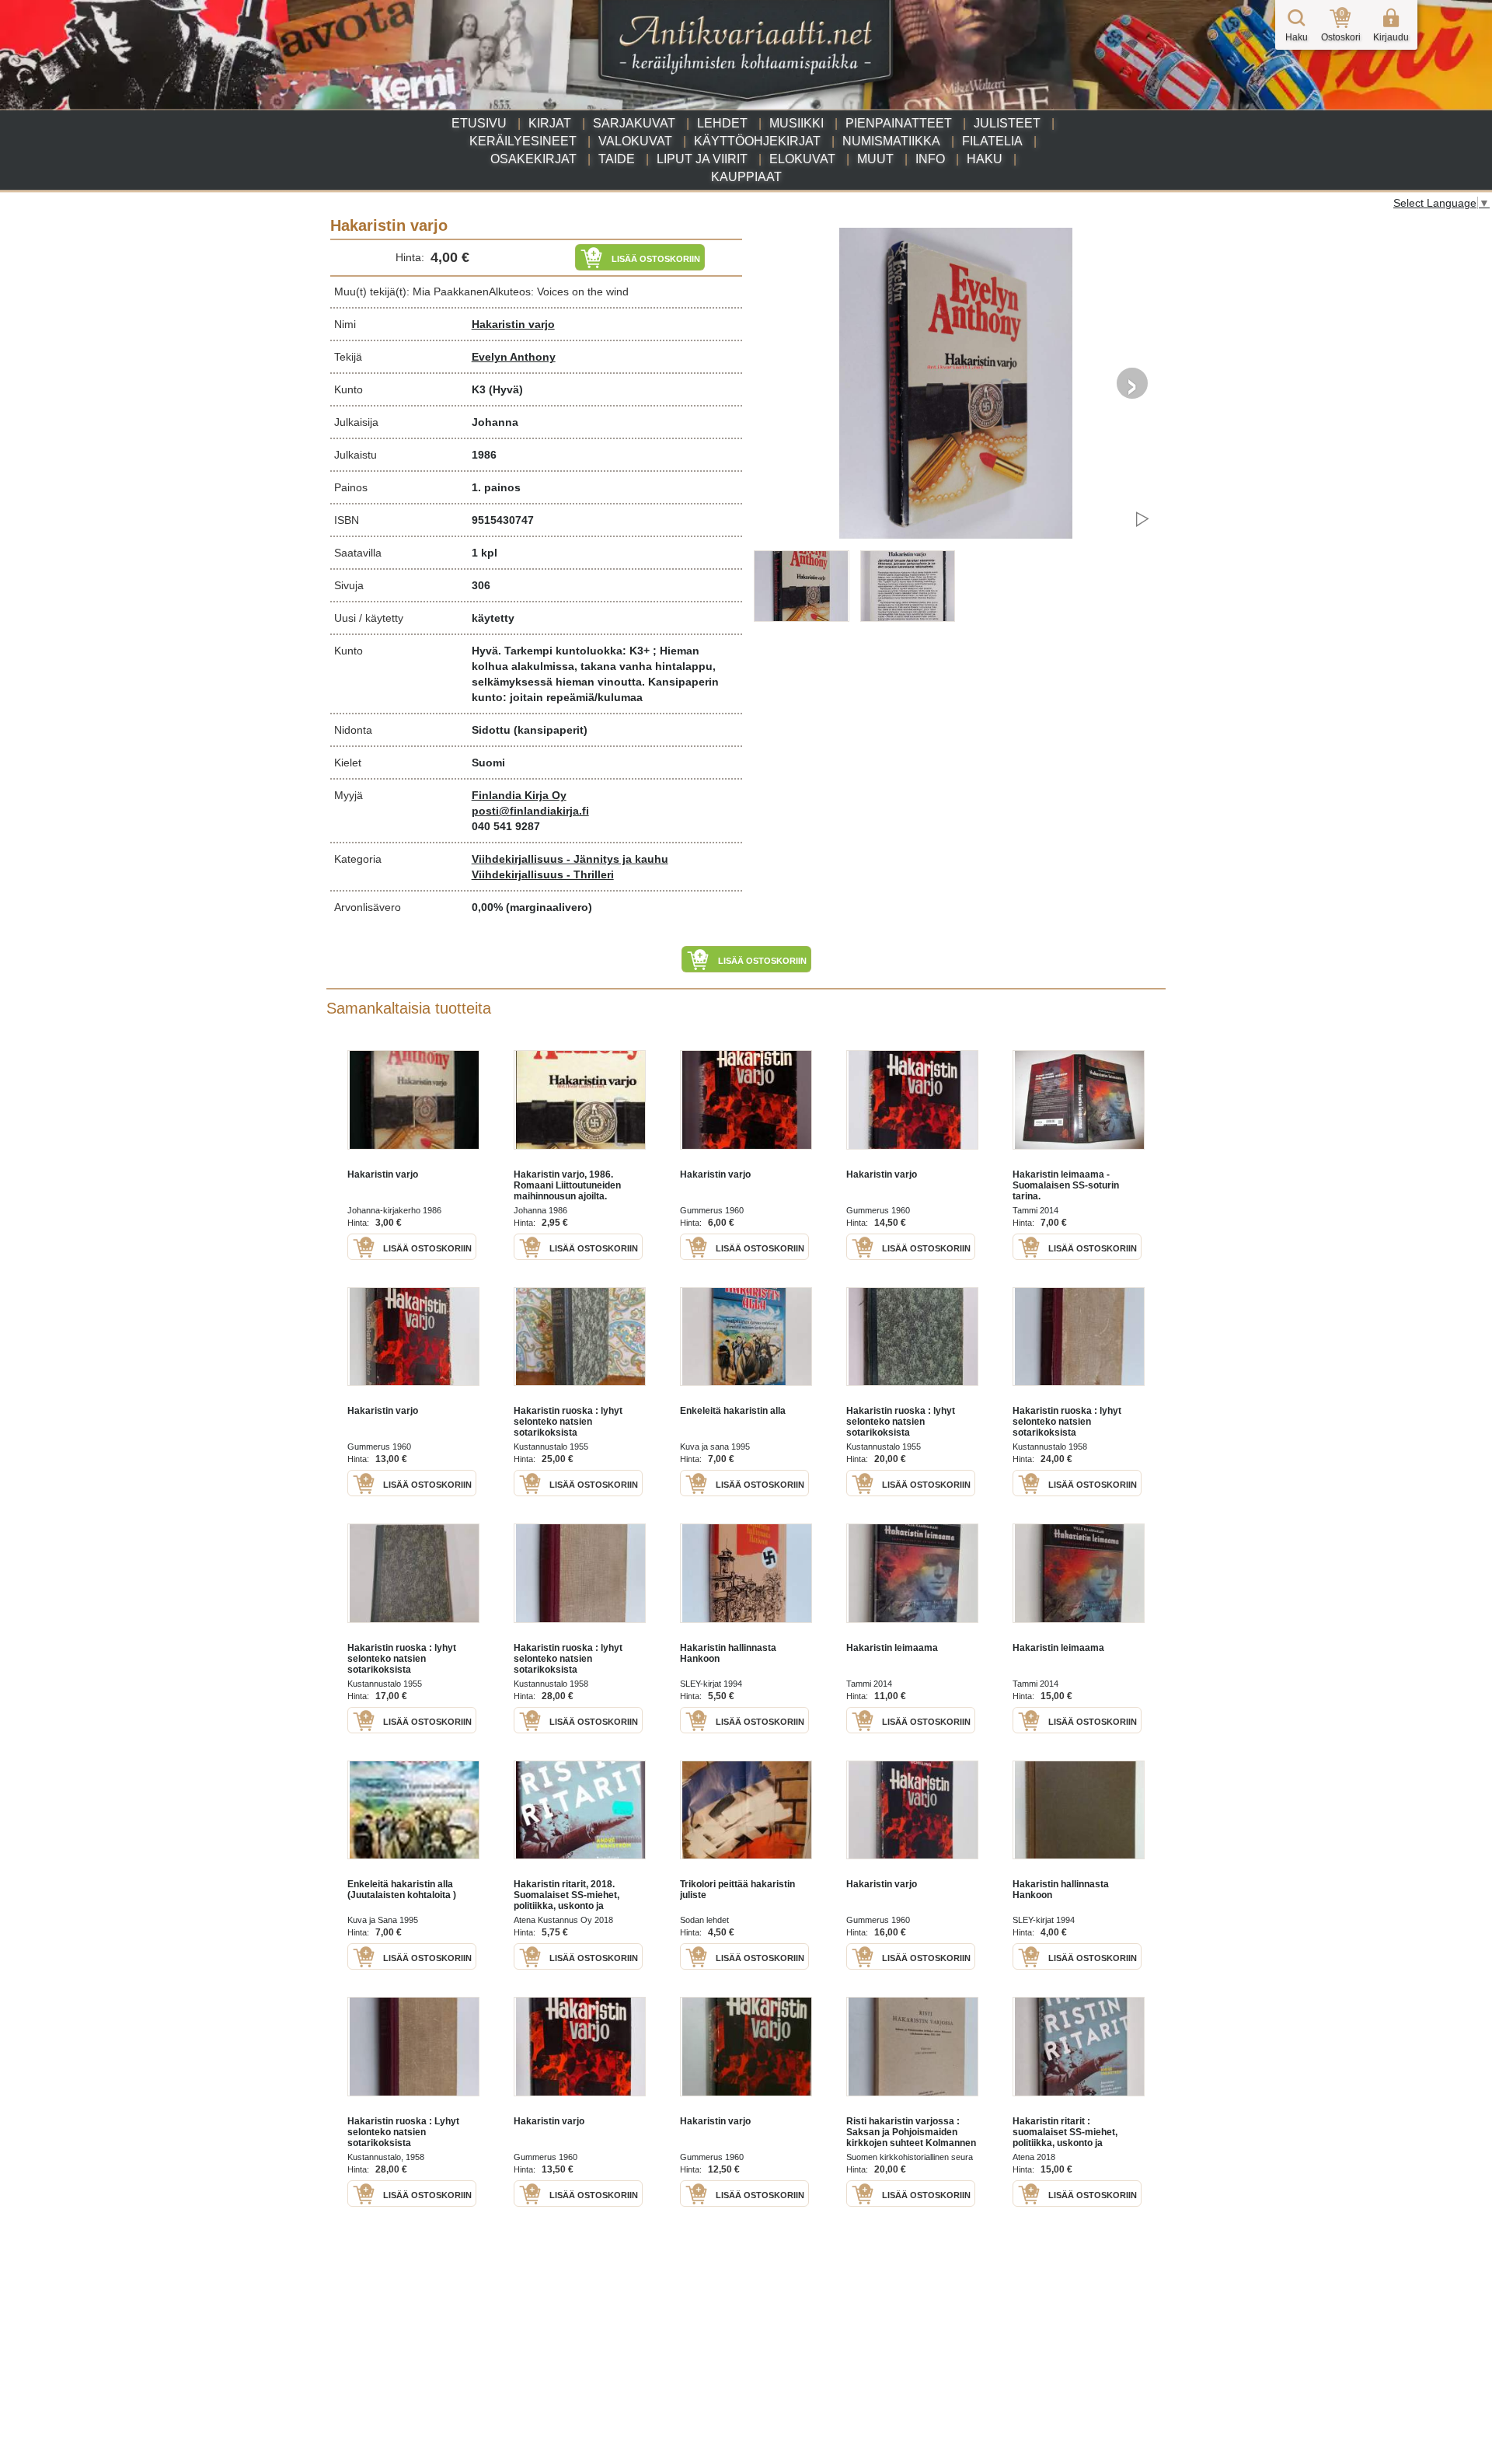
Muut (875, 159)
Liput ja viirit (702, 159)
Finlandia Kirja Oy (519, 795)
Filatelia (992, 141)
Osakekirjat (533, 159)
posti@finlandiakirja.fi (530, 811)
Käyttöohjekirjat (757, 141)
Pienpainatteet (899, 123)
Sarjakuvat (634, 123)
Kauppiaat (746, 177)
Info (930, 159)
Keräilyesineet (523, 141)
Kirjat (550, 123)
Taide (617, 159)
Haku (985, 159)
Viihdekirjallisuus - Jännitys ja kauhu (570, 859)
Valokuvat (635, 141)
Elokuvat (802, 159)
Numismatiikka (891, 141)
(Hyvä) (506, 389)
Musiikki (797, 123)
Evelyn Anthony (514, 357)
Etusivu (479, 123)
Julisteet (1007, 123)
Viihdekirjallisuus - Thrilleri (543, 874)
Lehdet (722, 123)
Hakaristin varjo (513, 324)
